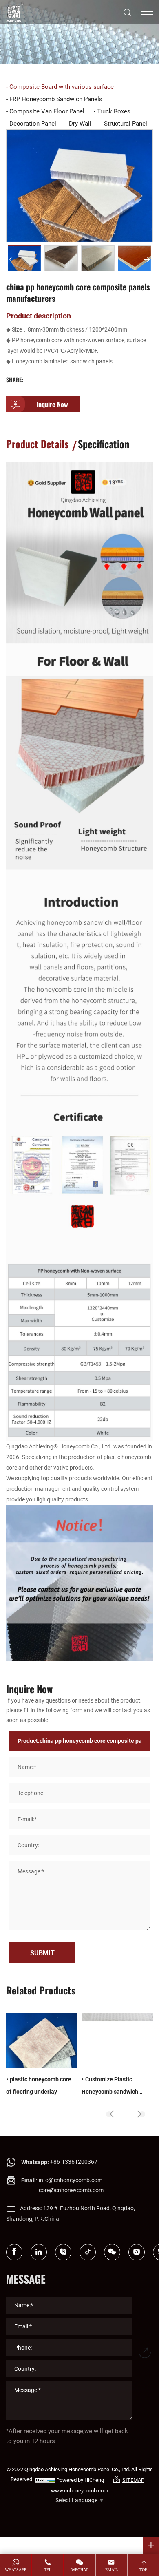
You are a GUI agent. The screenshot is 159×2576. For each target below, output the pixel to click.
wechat (80, 2570)
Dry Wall (80, 123)
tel (48, 2570)
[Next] (147, 259)
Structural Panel (126, 123)
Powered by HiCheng (80, 2480)
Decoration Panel (33, 123)
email (112, 2570)
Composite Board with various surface (62, 86)
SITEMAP (133, 2480)
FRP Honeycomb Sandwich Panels (56, 99)
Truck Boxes (114, 111)
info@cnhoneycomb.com (71, 2180)
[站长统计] (45, 2480)
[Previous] (12, 259)
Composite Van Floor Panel (47, 111)
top (143, 2570)
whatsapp (16, 2570)
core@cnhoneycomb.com (71, 2190)
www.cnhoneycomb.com (79, 2490)
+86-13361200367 (74, 2161)
